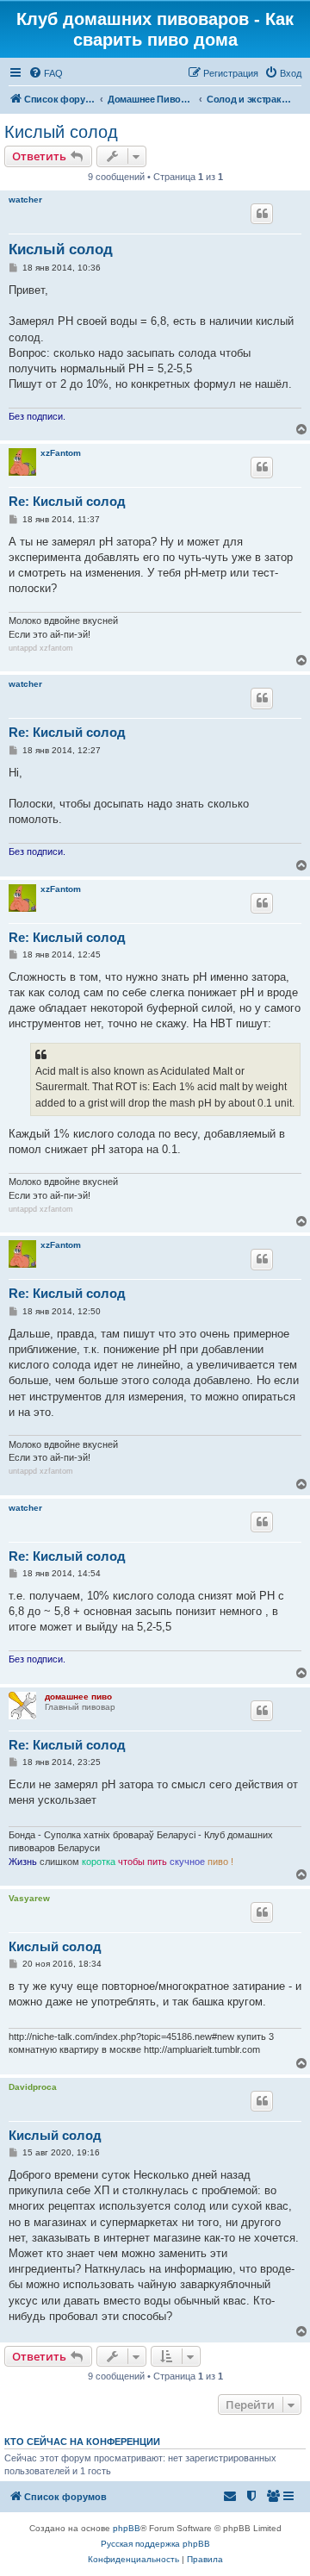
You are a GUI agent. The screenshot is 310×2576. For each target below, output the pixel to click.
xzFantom (61, 453)
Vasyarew (29, 1898)
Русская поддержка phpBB (155, 2544)
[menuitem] (46, 73)
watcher (25, 200)
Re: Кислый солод (67, 501)
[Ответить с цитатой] (262, 214)
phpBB (127, 2528)
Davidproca (33, 2087)
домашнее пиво (78, 1697)
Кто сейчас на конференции (82, 2442)
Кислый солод (61, 132)
